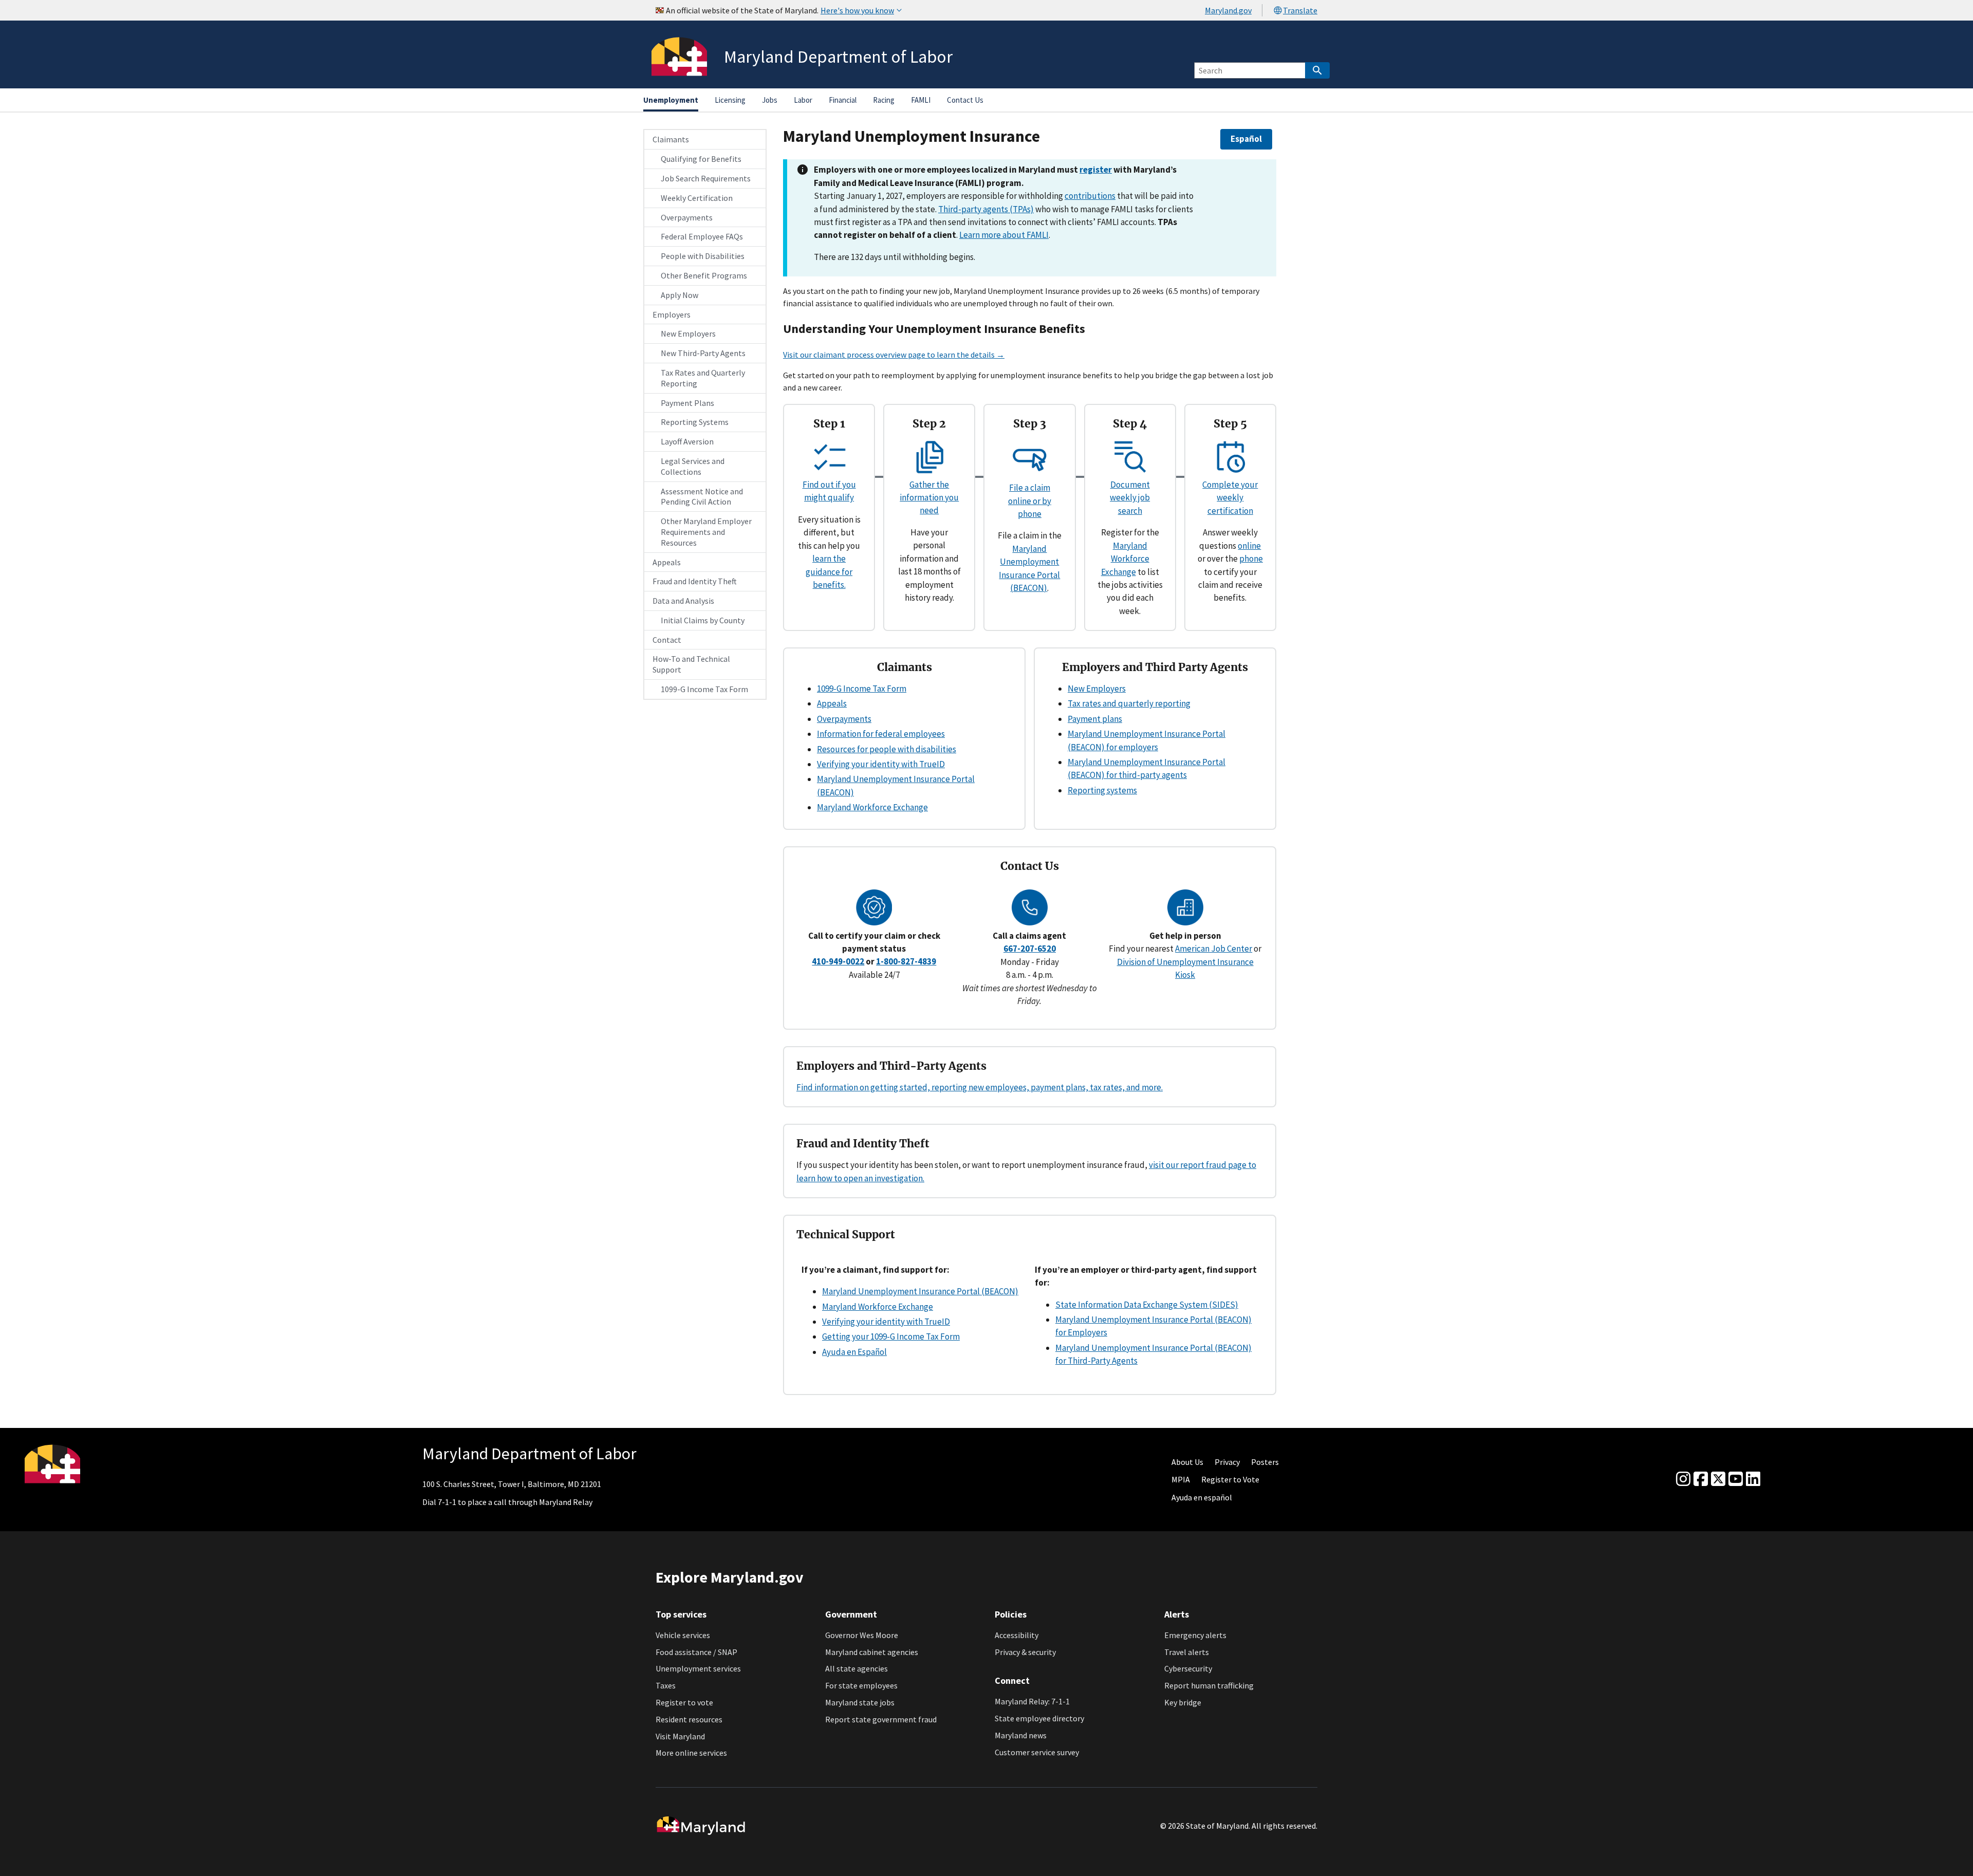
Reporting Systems (695, 422)
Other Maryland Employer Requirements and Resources (706, 532)
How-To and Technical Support (691, 664)
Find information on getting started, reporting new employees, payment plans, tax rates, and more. (980, 1087)
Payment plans (1095, 719)
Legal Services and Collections (693, 466)
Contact (667, 640)
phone (1251, 559)
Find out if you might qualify (829, 491)
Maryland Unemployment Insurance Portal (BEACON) (920, 1291)
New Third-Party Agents (703, 353)
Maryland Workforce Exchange (1125, 559)
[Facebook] (1701, 1479)
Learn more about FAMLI (1004, 235)
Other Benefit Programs (704, 275)
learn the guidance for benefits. (829, 572)
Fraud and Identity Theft (695, 581)
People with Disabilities (703, 256)
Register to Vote (1230, 1479)
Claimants (671, 139)
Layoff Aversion (687, 441)
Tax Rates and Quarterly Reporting (703, 378)
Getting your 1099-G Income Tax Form (891, 1336)
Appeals (667, 562)
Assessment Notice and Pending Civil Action (702, 497)
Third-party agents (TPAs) (986, 209)
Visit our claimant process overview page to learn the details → (894, 355)
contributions (1090, 196)
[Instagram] (1683, 1479)
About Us (1187, 1462)
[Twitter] (1718, 1479)
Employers (672, 314)
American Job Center (1214, 949)
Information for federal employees (881, 734)
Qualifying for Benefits (701, 159)
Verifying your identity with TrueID (881, 764)
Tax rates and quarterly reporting (1129, 703)
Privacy (1227, 1462)
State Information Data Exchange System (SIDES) (1147, 1305)
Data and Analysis (683, 601)
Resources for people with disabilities (887, 749)
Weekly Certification (697, 198)
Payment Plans (687, 403)
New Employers (688, 333)
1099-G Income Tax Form (704, 689)
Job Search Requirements (706, 178)
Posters (1265, 1462)
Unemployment (671, 100)
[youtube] (1736, 1479)
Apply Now (680, 295)
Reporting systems (1102, 790)
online (1249, 546)
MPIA (1181, 1479)
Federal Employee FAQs (702, 236)
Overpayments (687, 217)
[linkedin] (1753, 1479)
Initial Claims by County (703, 620)
